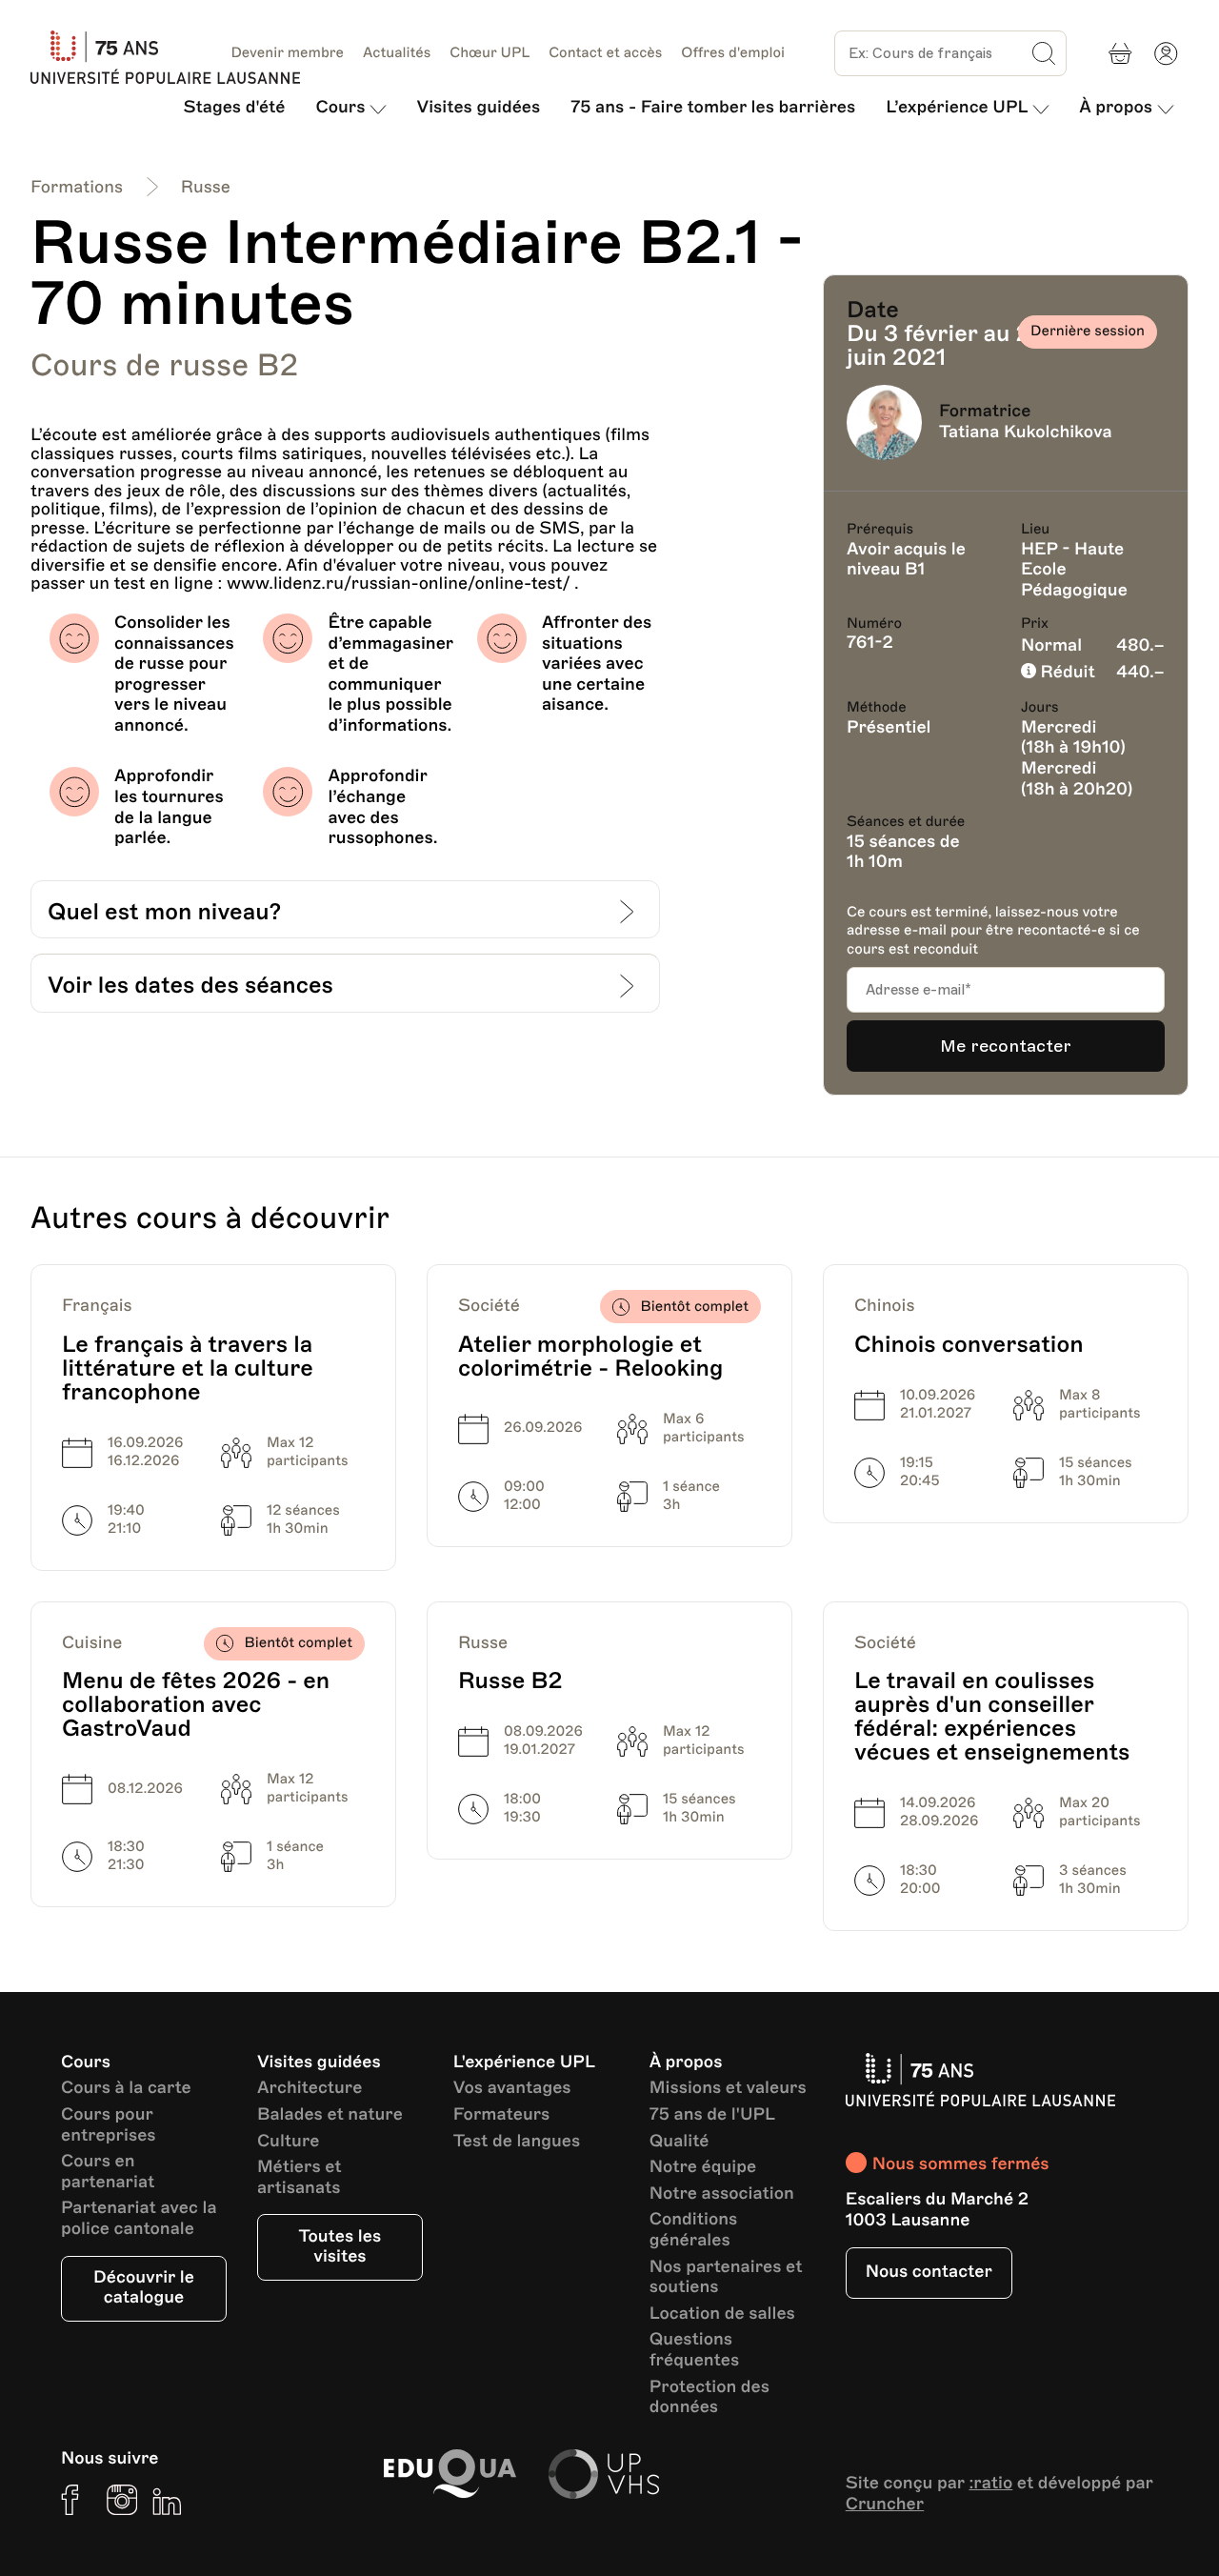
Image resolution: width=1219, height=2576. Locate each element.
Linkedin (168, 2500)
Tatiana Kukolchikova (1026, 433)
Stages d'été (235, 108)
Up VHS (604, 2474)
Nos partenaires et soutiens (726, 2278)
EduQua (450, 2474)
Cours (340, 108)
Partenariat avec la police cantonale (139, 2219)
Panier (1120, 53)
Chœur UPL (490, 53)
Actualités (397, 53)
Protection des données (709, 2398)
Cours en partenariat (108, 2173)
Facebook (76, 2500)
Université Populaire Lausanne (173, 57)
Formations (77, 188)
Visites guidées (478, 108)
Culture (289, 2142)
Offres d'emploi (733, 53)
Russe (206, 188)
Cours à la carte (126, 2089)
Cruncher (885, 2505)
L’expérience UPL (957, 108)
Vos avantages (512, 2089)
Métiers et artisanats (300, 2178)
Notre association (722, 2194)
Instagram (122, 2500)
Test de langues (517, 2142)
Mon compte (1166, 53)
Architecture (310, 2089)
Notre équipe (703, 2168)
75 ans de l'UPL (712, 2115)
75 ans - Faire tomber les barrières (713, 108)
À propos (1116, 108)
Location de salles (722, 2314)
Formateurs (502, 2115)
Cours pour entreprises (109, 2126)
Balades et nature (330, 2115)
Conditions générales (694, 2231)
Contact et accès (605, 53)
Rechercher (1044, 53)
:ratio (990, 2484)
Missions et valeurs (728, 2089)
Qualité (679, 2142)
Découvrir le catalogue (144, 2288)
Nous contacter (929, 2272)
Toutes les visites (340, 2247)
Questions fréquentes (694, 2351)
